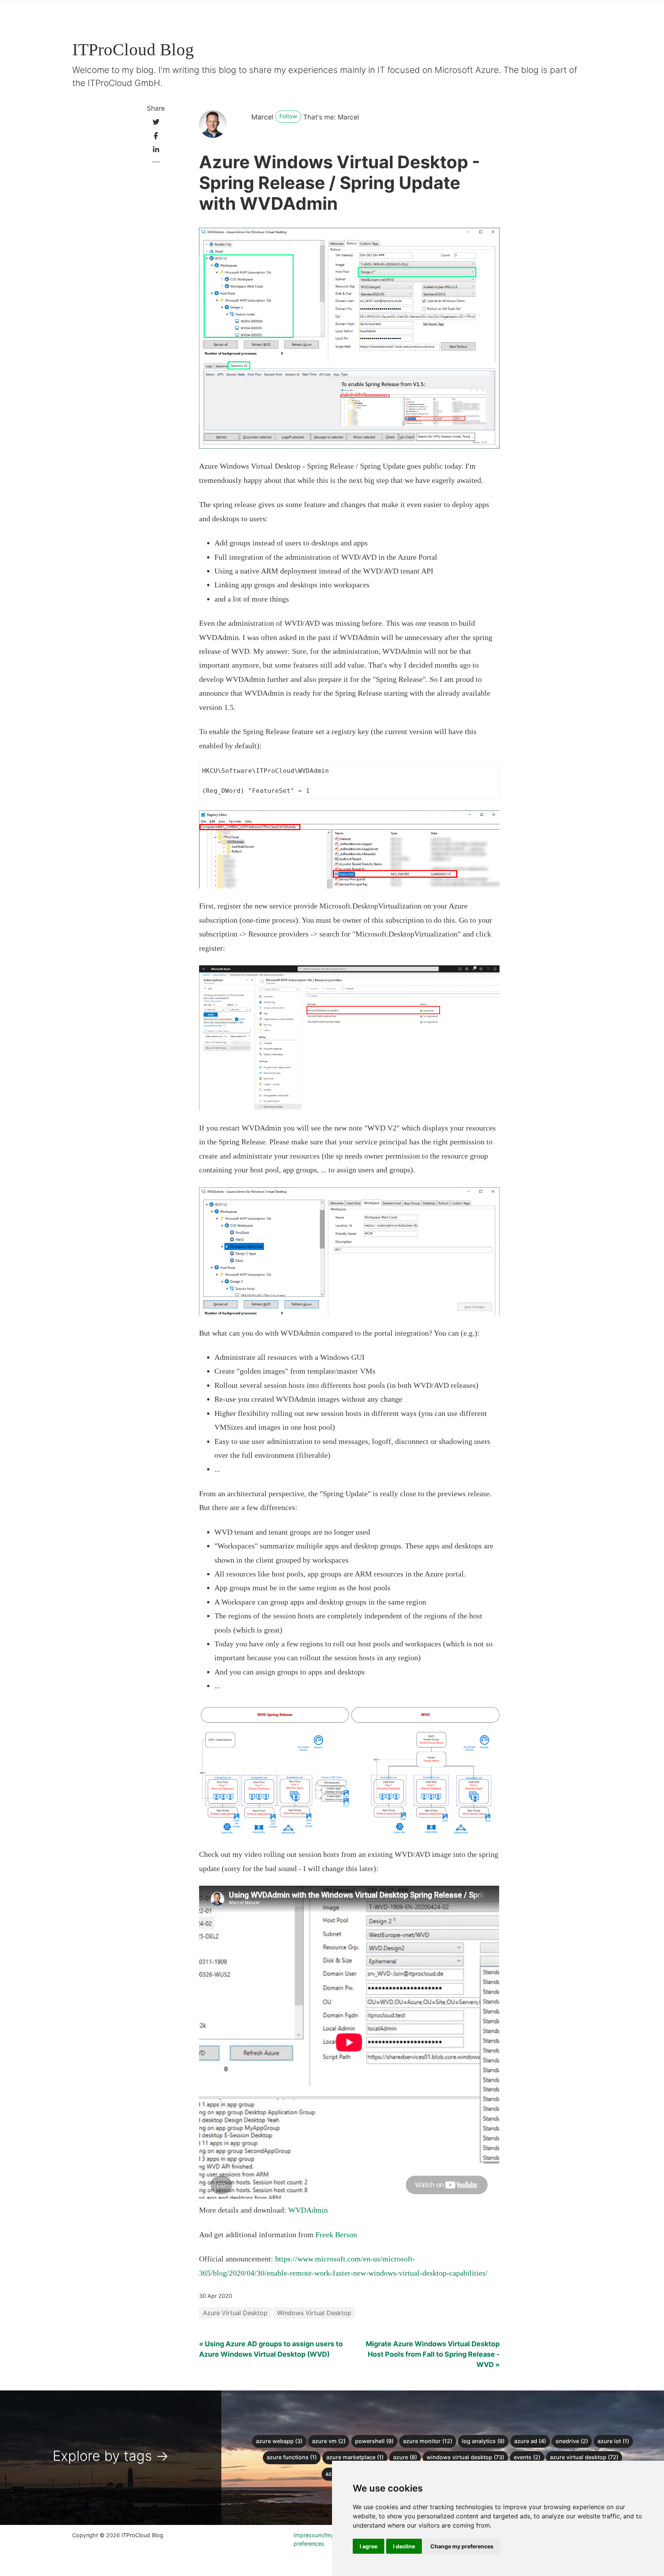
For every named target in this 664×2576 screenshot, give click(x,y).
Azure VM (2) (329, 2441)
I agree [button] (369, 2546)
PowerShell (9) (374, 2441)
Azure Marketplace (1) (355, 2457)
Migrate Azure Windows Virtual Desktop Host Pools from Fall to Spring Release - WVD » (433, 2354)
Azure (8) (405, 2457)
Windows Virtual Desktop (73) (465, 2457)
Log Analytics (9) (483, 2441)
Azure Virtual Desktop (235, 2313)
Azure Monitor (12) (428, 2441)
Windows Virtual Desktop (314, 2313)
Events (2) (527, 2457)
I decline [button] (404, 2546)
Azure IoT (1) (613, 2441)
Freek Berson (336, 2235)
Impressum (308, 2535)
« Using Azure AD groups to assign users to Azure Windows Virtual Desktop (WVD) (271, 2349)
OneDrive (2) (572, 2441)
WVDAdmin (308, 2210)
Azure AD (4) (530, 2441)
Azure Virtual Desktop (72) (584, 2457)
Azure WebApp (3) (279, 2441)
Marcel (262, 117)
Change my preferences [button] (462, 2546)
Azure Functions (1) (292, 2457)
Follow (288, 116)
